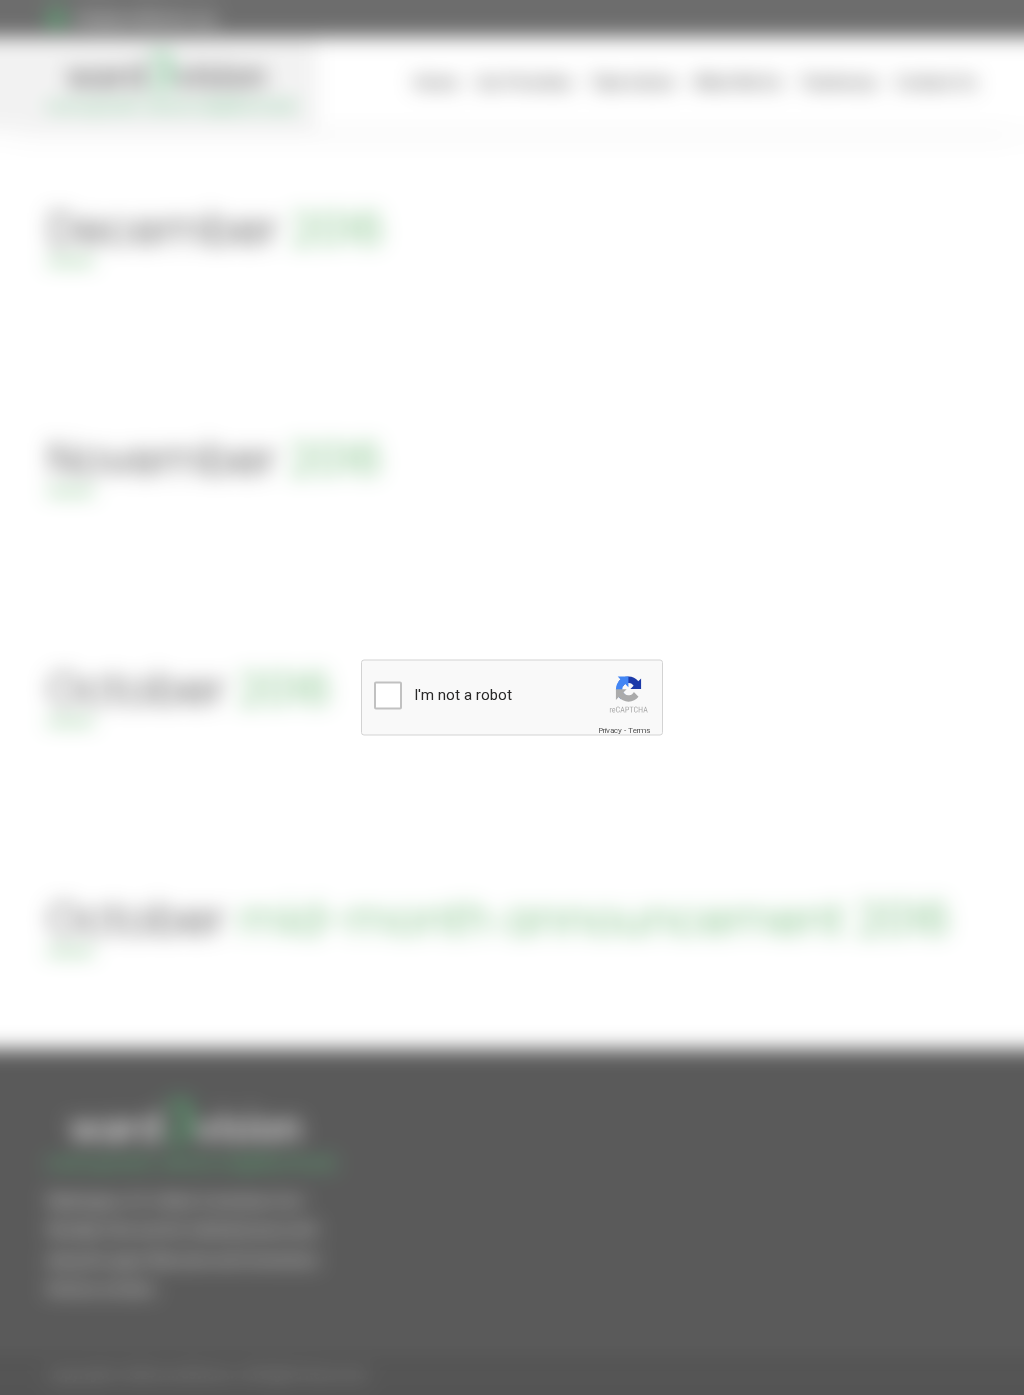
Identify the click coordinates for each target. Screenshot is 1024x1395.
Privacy (610, 729)
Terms (639, 729)
